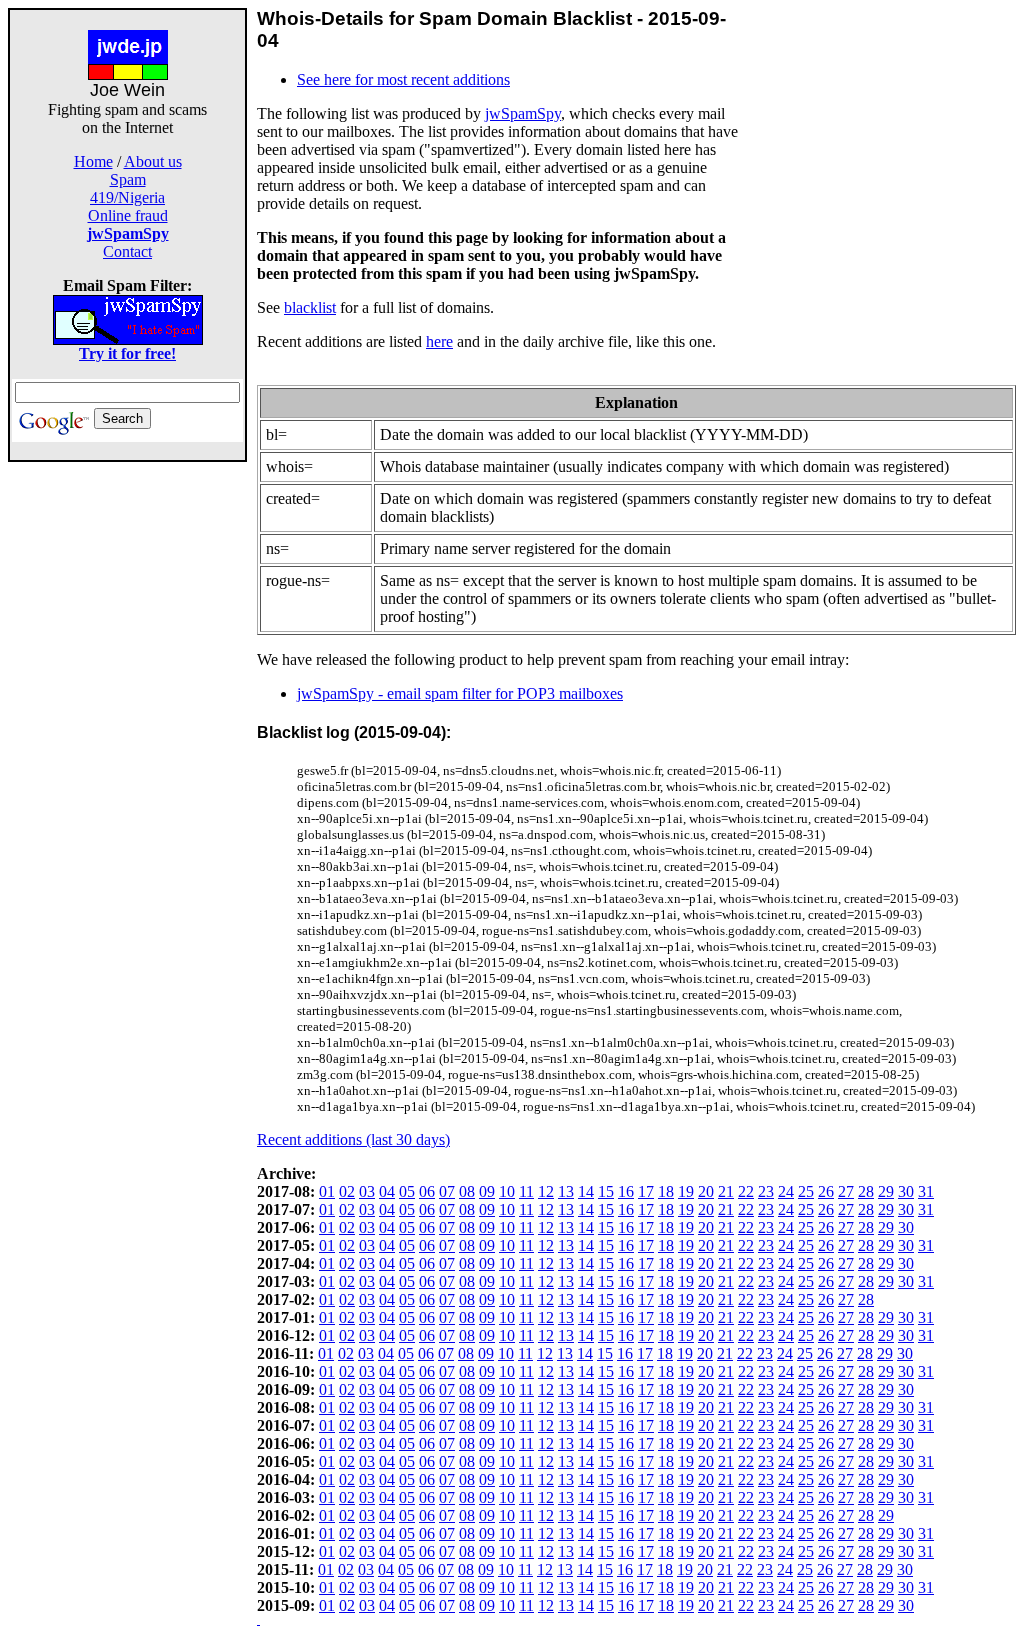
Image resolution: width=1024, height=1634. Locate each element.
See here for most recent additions (403, 79)
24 (786, 1191)
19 (686, 1191)
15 (606, 1191)
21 (726, 1191)
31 (926, 1191)
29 (886, 1191)
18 (666, 1191)
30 (906, 1191)
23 (766, 1191)
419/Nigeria (127, 197)
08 (467, 1191)
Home (93, 161)
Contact (127, 251)
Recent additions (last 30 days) (353, 1139)
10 (507, 1191)
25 (806, 1191)
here (439, 341)
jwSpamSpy (523, 113)
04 (387, 1191)
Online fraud (128, 215)
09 (487, 1191)
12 (546, 1191)
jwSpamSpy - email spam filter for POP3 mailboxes (460, 693)
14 (586, 1191)
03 (367, 1191)
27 (846, 1191)
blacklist (310, 307)
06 (427, 1191)
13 (566, 1191)
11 (526, 1191)
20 (706, 1191)
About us (153, 161)
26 (826, 1191)
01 (327, 1191)
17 (646, 1191)
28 (866, 1191)
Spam (128, 179)
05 (407, 1191)
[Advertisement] (128, 762)
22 (746, 1191)
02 (347, 1191)
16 (626, 1191)
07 (447, 1191)
